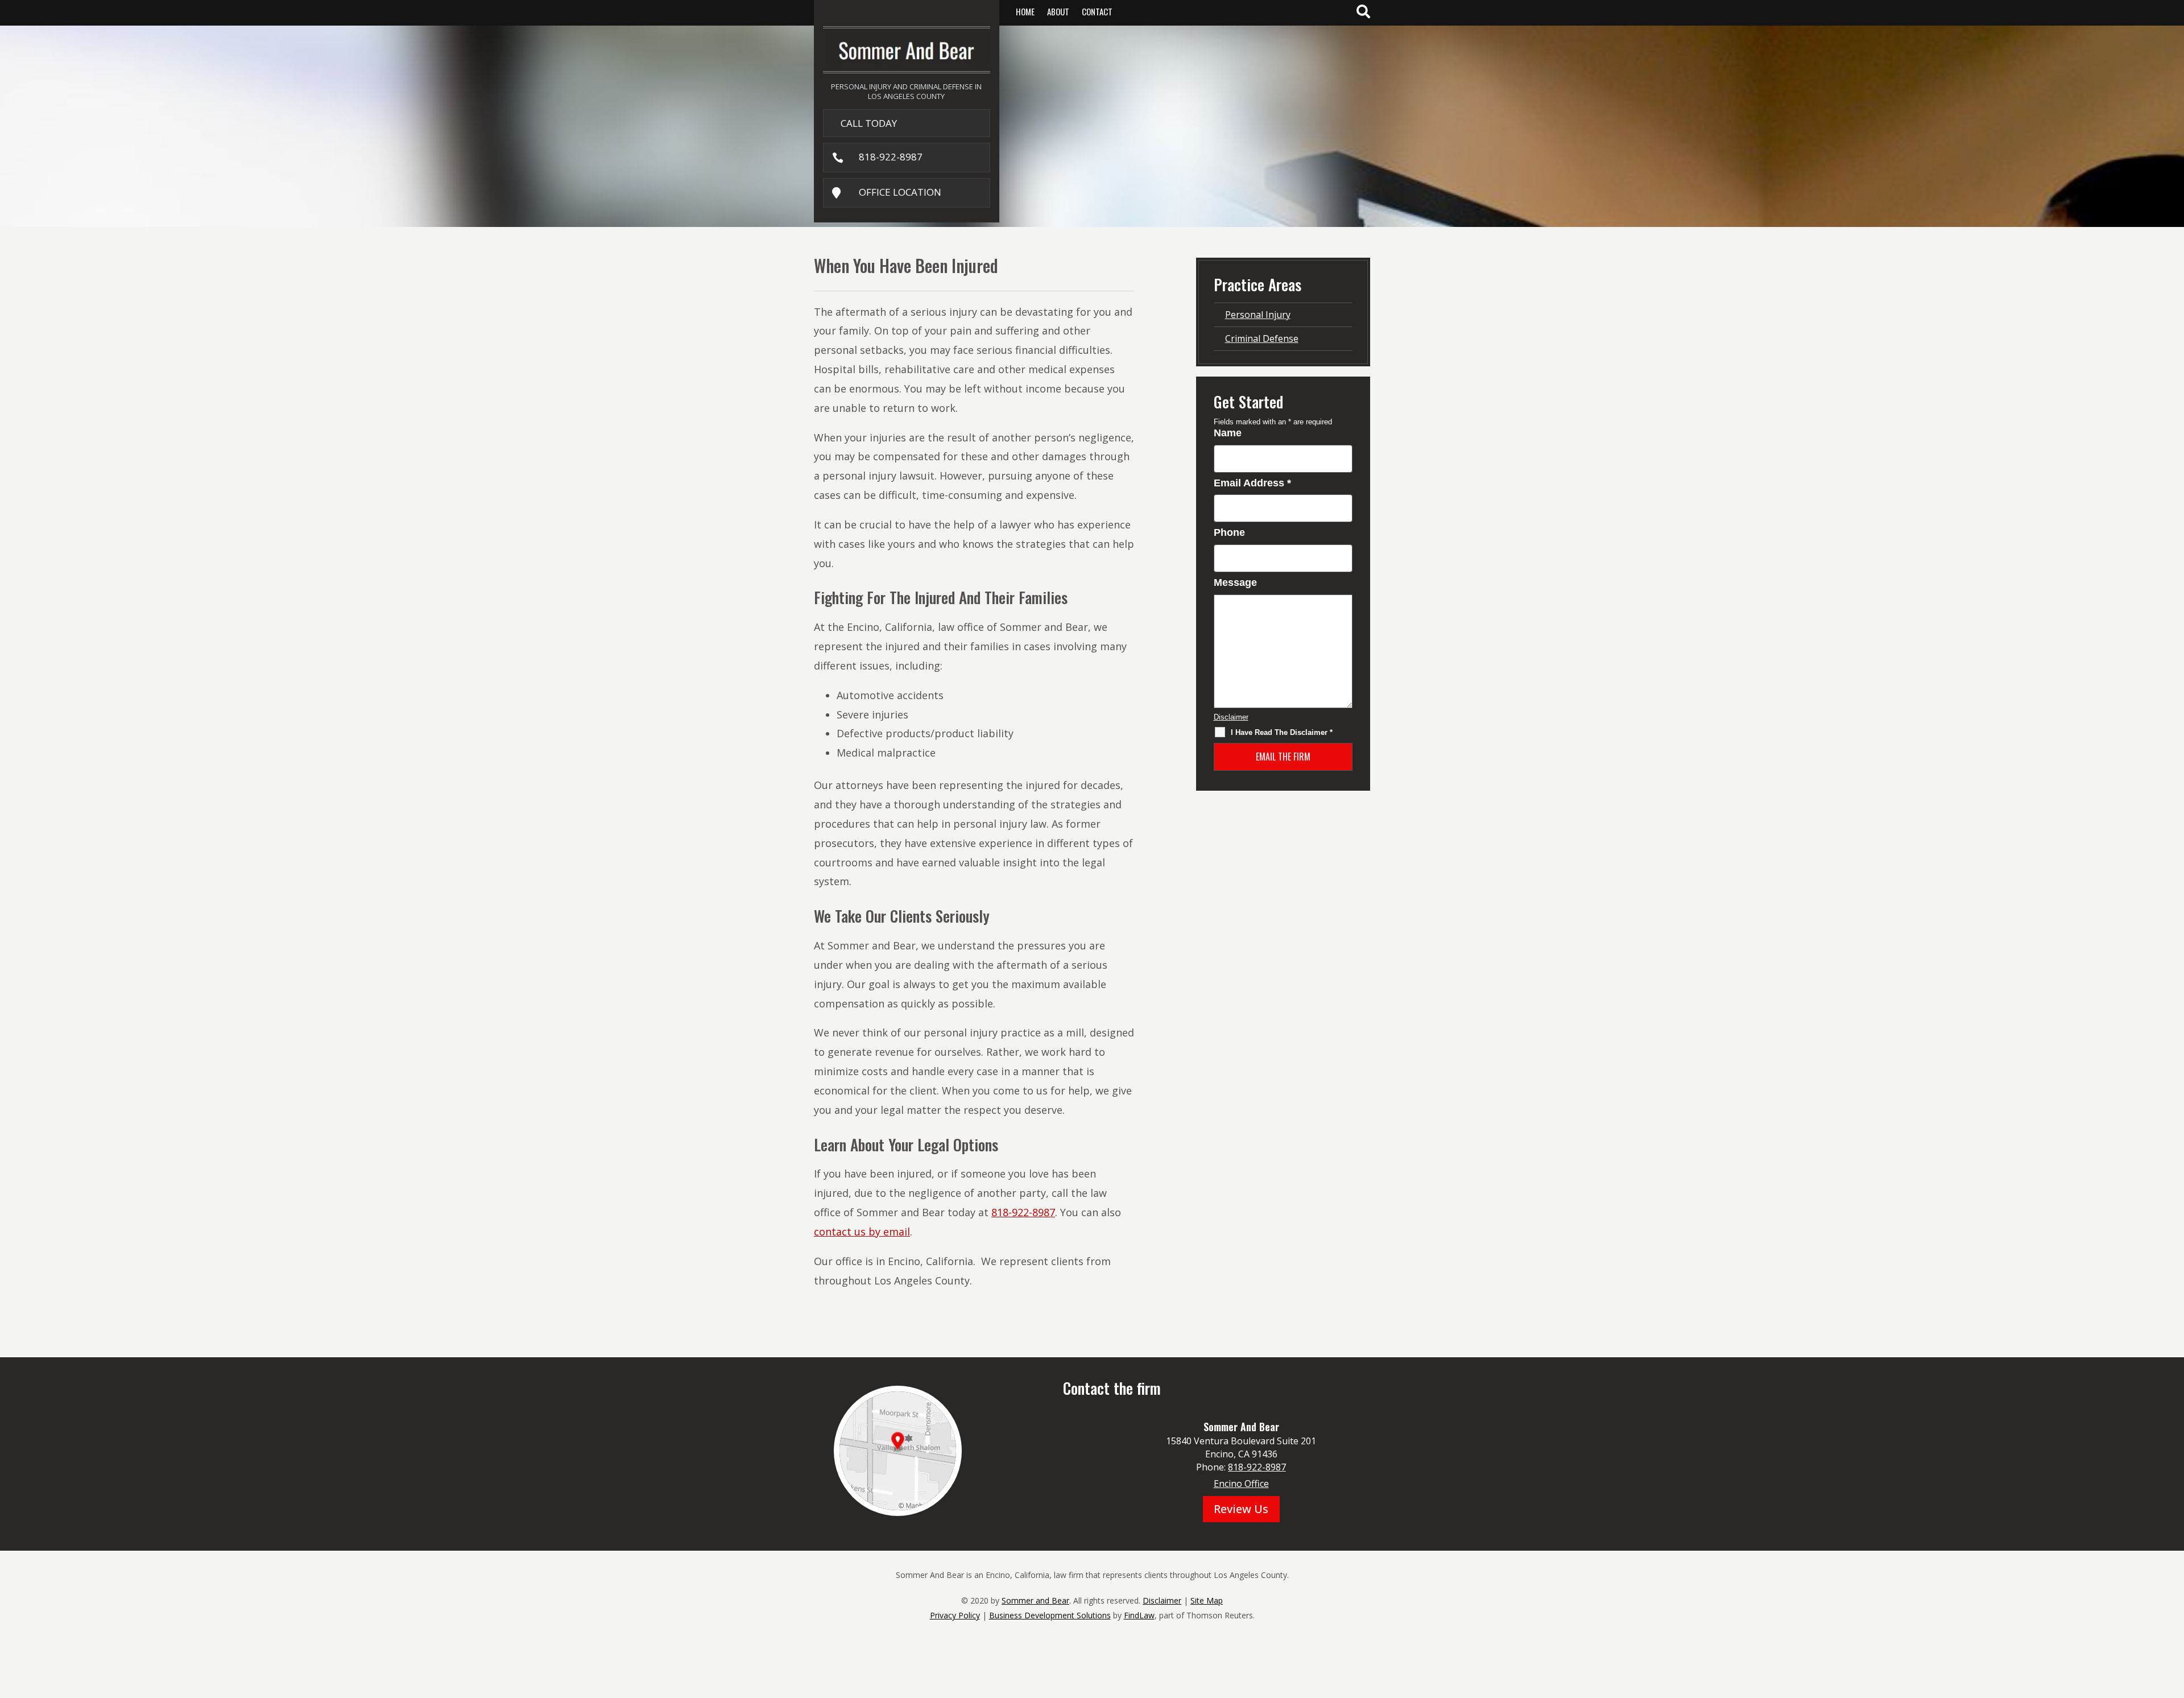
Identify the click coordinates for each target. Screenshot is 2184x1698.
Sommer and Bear (1035, 1600)
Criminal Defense (1262, 338)
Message (1235, 582)
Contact (1097, 13)
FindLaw (1139, 1615)
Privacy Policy (955, 1615)
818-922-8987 (891, 157)
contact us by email (862, 1232)
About (1058, 13)
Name (1228, 433)
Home (1025, 13)
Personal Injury (1258, 315)
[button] (2173, 1616)
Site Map (1207, 1600)
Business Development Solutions (1050, 1615)
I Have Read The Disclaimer (1282, 732)
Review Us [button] (1241, 1509)
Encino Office (1241, 1484)
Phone (1229, 532)
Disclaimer (1231, 717)
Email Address (1252, 483)
